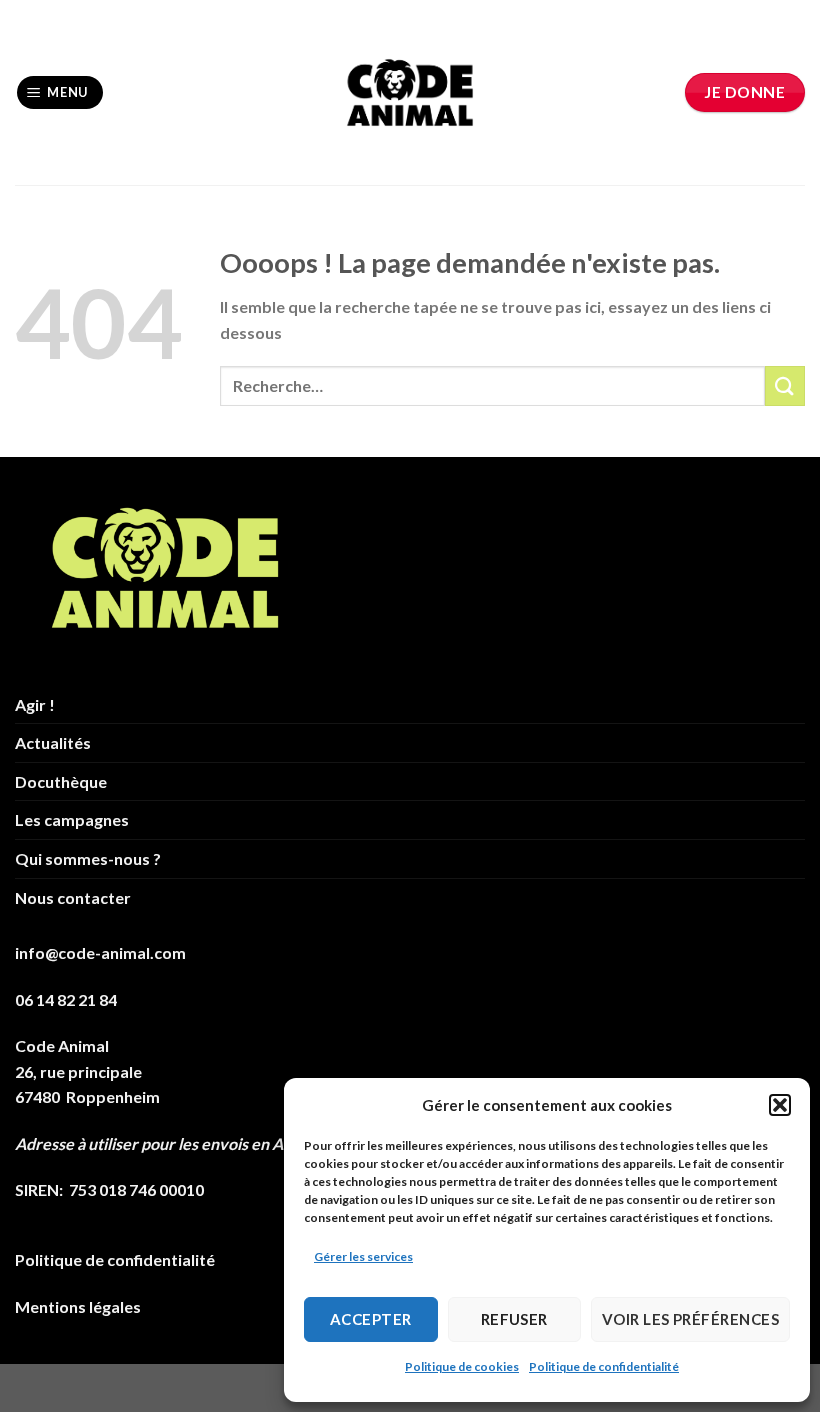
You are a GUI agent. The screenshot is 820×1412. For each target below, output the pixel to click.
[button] (780, 1105)
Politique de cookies (462, 1366)
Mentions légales (78, 1306)
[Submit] (785, 385)
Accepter (371, 1319)
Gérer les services (363, 1256)
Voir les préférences (690, 1319)
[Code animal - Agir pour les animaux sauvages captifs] (410, 93)
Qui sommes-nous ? (88, 858)
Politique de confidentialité (604, 1366)
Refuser (514, 1319)
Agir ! (35, 704)
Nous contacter (73, 897)
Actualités (53, 742)
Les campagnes (72, 819)
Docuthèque (61, 781)
